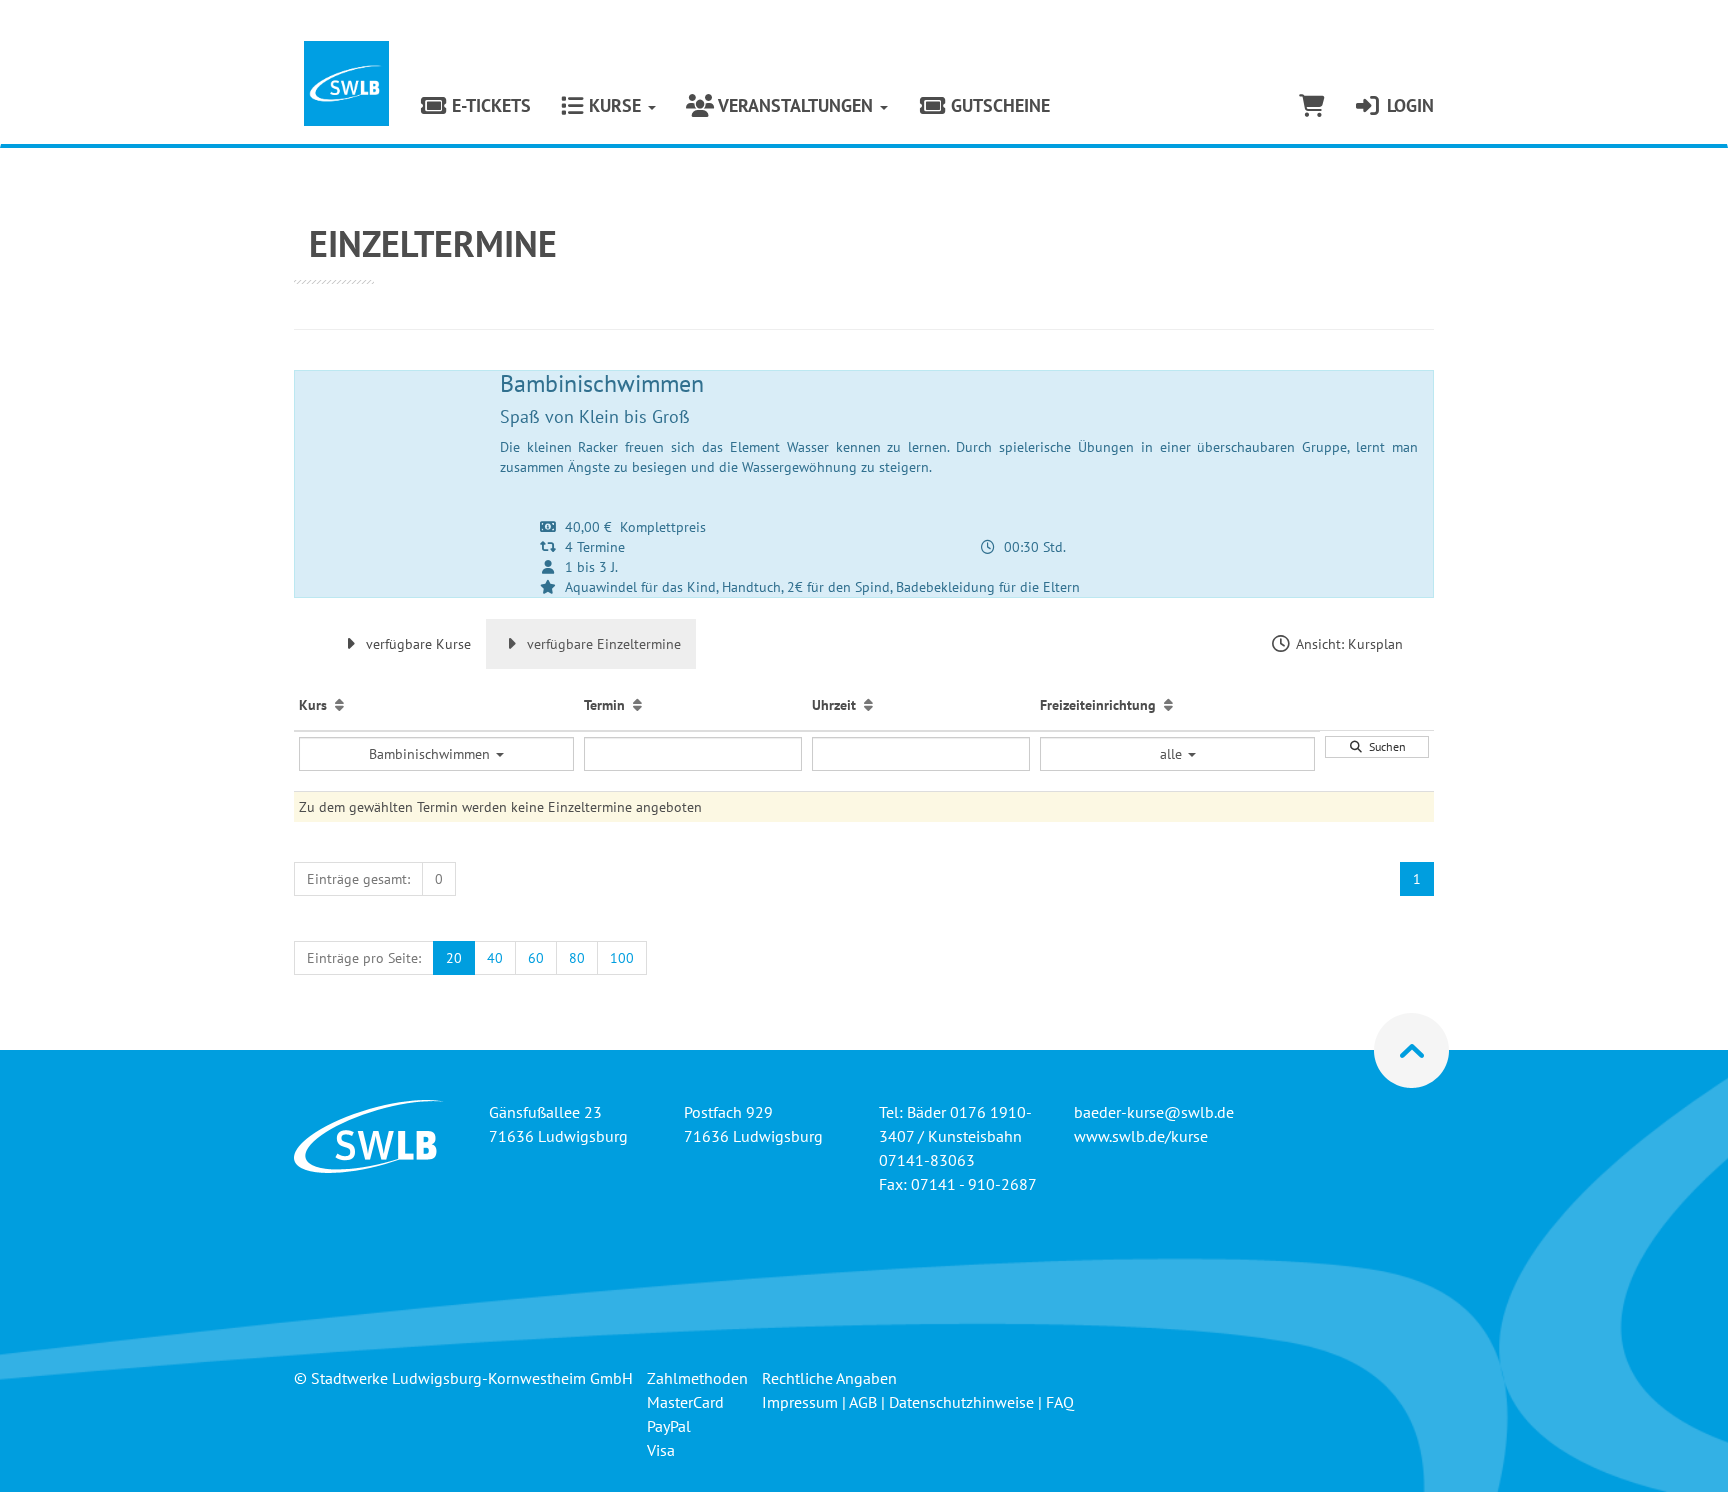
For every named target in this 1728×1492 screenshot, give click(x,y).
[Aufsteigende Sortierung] (339, 705)
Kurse (615, 105)
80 (577, 958)
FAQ (1060, 1402)
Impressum (800, 1402)
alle (1173, 754)
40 (495, 958)
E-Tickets (489, 105)
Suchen (1384, 746)
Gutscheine (998, 105)
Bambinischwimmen (431, 754)
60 (536, 958)
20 (454, 958)
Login (1408, 105)
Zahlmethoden (697, 1378)
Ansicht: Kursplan (1347, 644)
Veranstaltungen (796, 105)
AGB (863, 1402)
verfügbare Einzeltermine (602, 644)
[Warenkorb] (1311, 106)
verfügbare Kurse (416, 644)
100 (622, 958)
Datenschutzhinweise (961, 1402)
